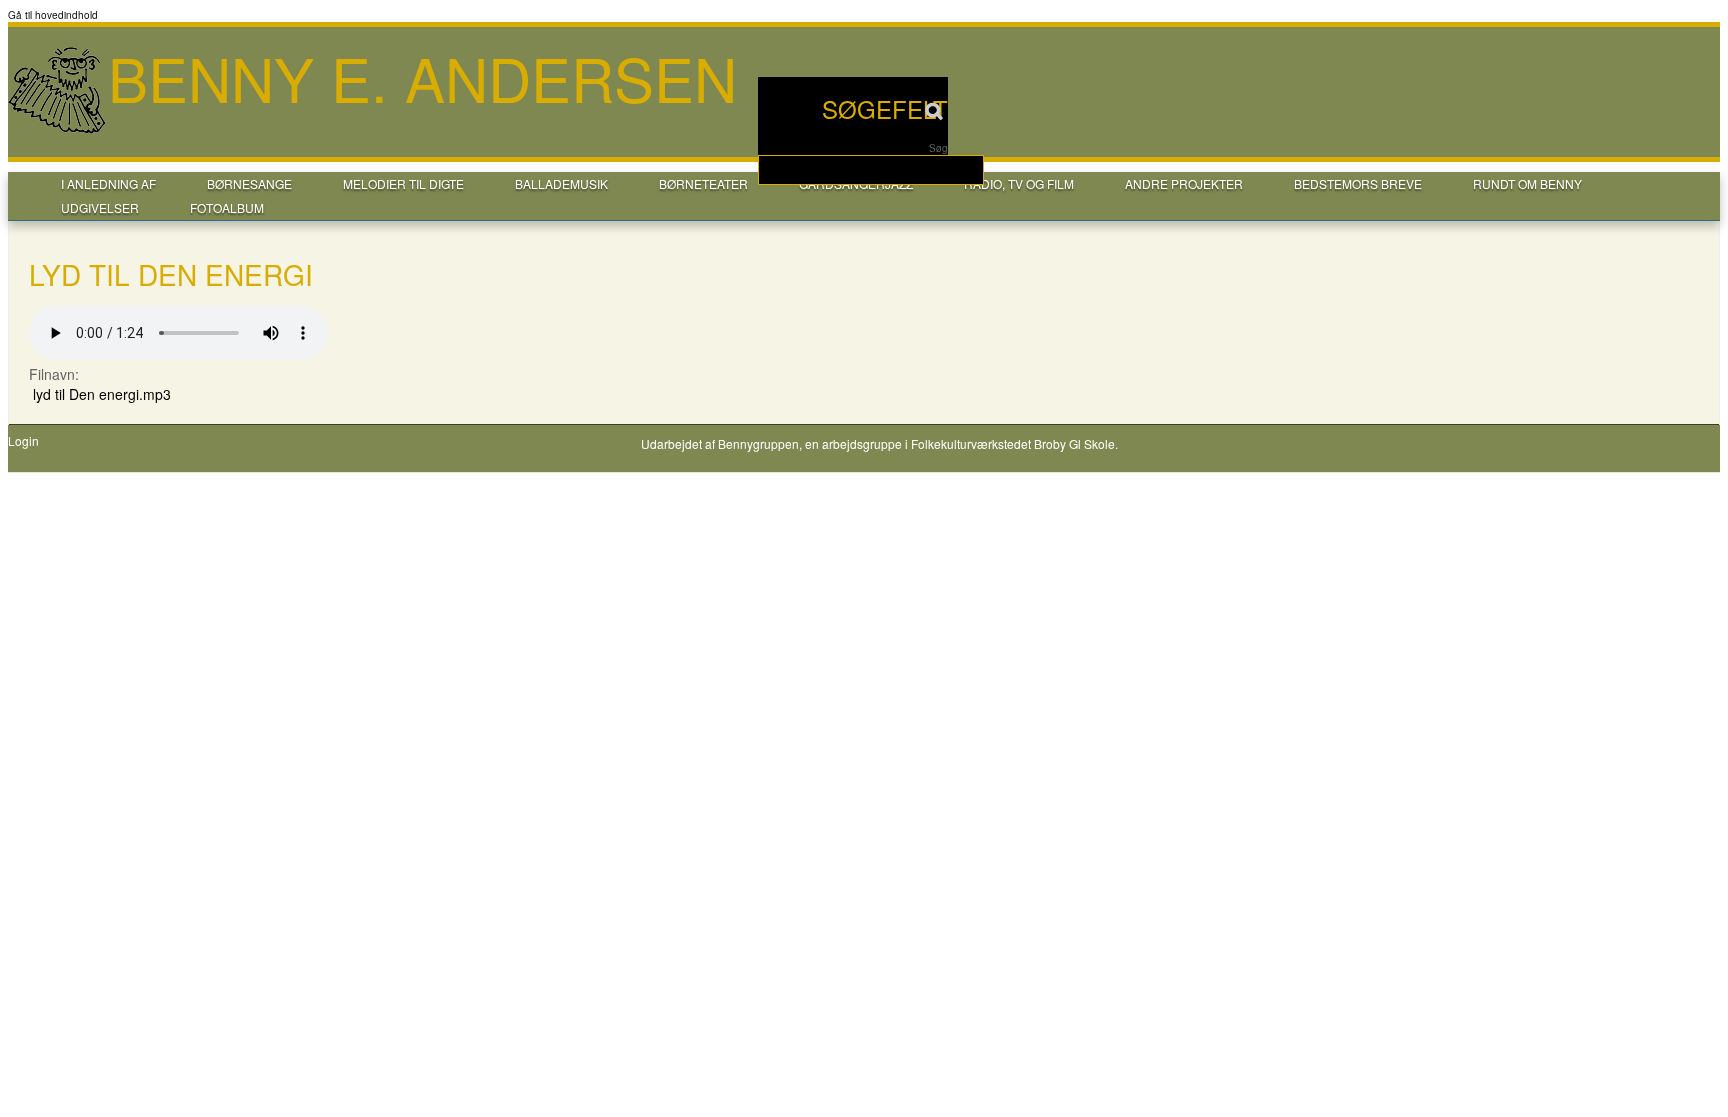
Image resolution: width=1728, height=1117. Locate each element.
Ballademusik (561, 183)
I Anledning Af (108, 183)
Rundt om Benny (1527, 183)
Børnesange (249, 183)
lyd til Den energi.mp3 (102, 394)
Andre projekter (1184, 183)
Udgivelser (100, 207)
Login (23, 441)
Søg (938, 148)
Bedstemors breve (1358, 183)
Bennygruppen (758, 443)
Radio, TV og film (1019, 183)
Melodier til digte (403, 183)
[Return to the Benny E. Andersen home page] (58, 131)
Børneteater (703, 183)
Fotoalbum (227, 207)
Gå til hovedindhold (53, 15)
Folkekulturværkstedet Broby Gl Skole (1013, 443)
